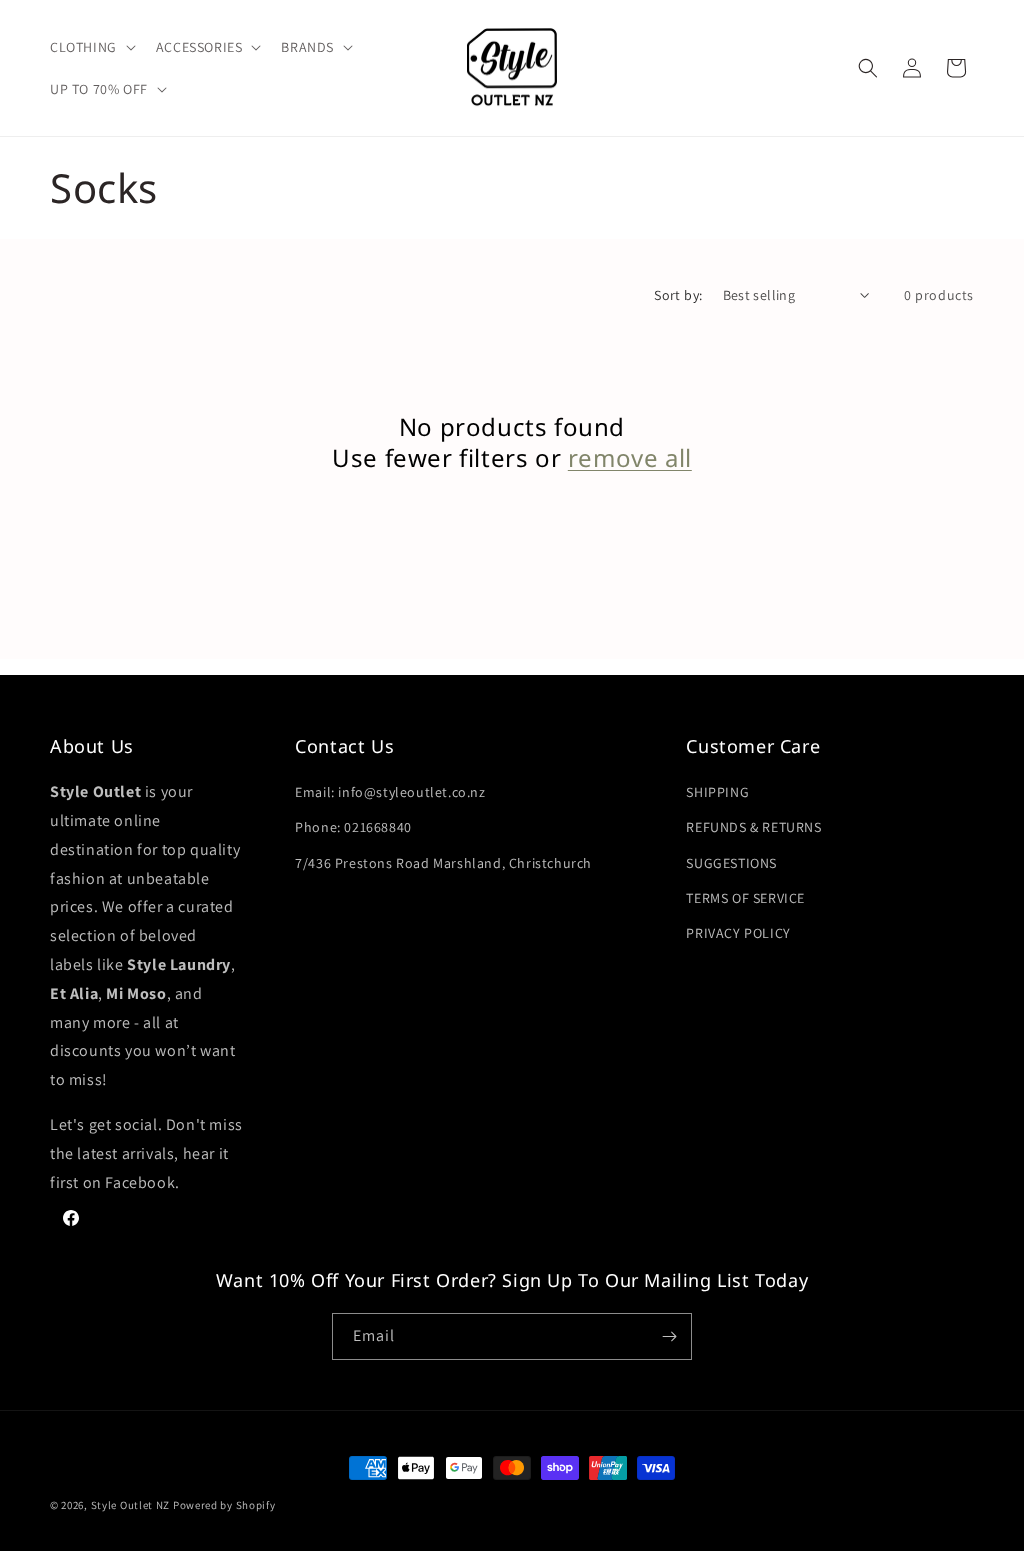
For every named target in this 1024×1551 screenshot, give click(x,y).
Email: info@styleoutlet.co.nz (390, 792)
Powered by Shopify (224, 1505)
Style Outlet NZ (131, 1505)
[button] (91, 47)
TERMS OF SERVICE (745, 898)
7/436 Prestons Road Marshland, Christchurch (443, 863)
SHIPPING (717, 792)
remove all (630, 457)
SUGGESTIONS (731, 863)
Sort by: (678, 295)
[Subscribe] (669, 1336)
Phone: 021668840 (353, 827)
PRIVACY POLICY (738, 933)
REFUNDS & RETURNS (753, 827)
